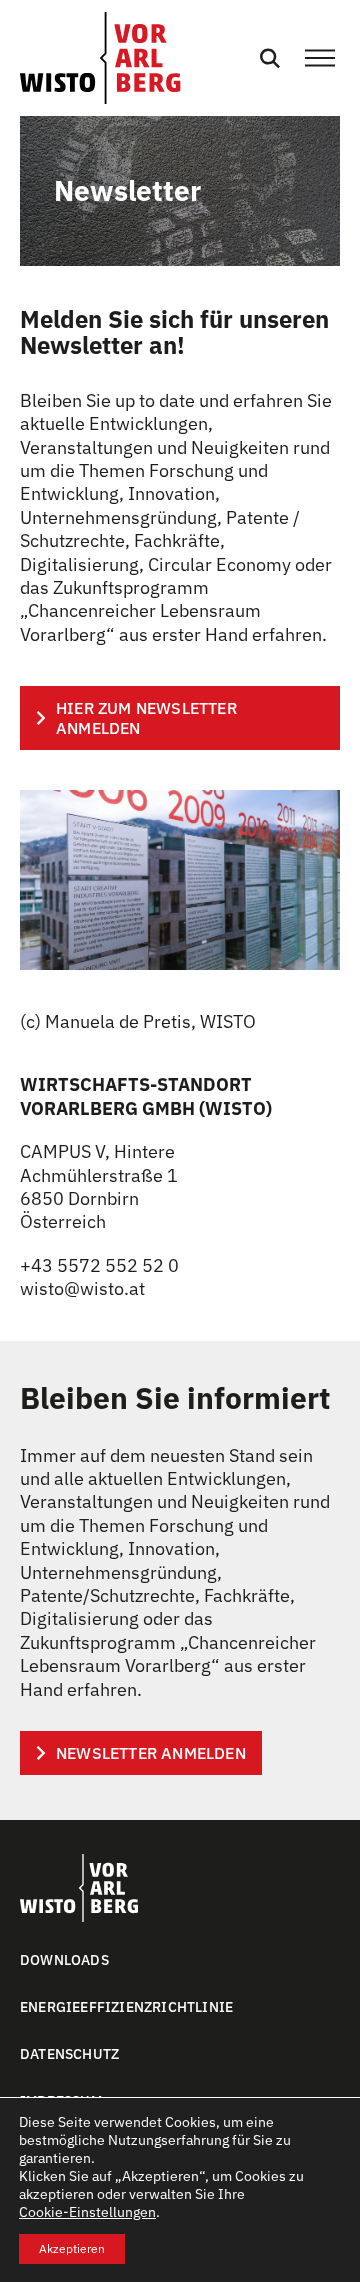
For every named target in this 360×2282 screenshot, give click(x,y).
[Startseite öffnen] (100, 58)
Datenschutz (69, 2054)
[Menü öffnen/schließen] (320, 58)
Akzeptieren (72, 2248)
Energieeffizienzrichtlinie (126, 2007)
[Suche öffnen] (270, 58)
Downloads (64, 1960)
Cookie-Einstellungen (87, 2212)
